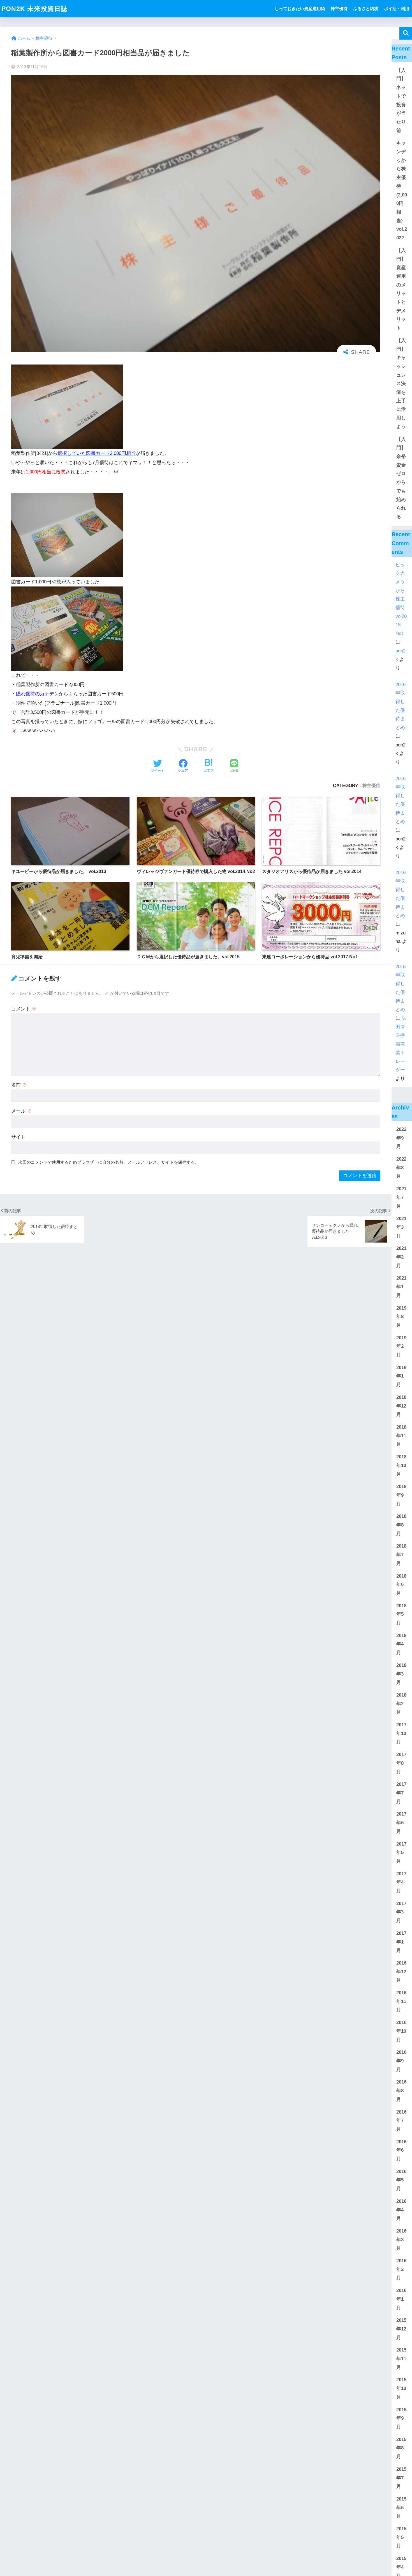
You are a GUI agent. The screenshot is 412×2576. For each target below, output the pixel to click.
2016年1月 (401, 2299)
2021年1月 (401, 1287)
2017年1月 (401, 1942)
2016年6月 (401, 2150)
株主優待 (339, 9)
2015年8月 (401, 2448)
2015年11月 (401, 2359)
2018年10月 (401, 1465)
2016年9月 (401, 2061)
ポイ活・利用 (397, 9)
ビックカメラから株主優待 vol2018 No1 (401, 599)
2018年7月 (401, 1555)
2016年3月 (401, 2240)
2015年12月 (401, 2329)
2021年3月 (401, 1227)
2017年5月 (401, 1853)
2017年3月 (401, 1912)
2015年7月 (401, 2478)
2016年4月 (401, 2210)
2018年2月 (401, 1704)
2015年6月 (401, 2508)
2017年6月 (401, 1823)
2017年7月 (401, 1793)
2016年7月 (401, 2121)
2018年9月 (401, 1495)
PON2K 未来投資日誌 (34, 9)
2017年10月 (401, 1733)
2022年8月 (401, 1168)
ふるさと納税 (366, 9)
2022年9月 (401, 1138)
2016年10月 (401, 2031)
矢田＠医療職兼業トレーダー (401, 1044)
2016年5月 (401, 2180)
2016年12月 (401, 1972)
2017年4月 (401, 1882)
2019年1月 (401, 1376)
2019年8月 (401, 1317)
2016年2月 (401, 2269)
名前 (19, 1085)
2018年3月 (401, 1674)
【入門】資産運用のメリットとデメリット (401, 289)
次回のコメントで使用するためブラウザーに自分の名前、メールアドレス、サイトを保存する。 (109, 1162)
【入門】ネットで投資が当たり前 (401, 100)
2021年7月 (401, 1197)
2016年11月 (401, 2001)
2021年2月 (401, 1257)
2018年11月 (401, 1436)
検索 (406, 33)
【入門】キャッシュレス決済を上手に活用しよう (401, 384)
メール (21, 1111)
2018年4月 (401, 1644)
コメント (24, 1009)
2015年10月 (401, 2388)
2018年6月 (401, 1585)
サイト (18, 1137)
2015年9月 (401, 2418)
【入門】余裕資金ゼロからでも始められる (401, 478)
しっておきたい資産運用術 (300, 9)
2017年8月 (401, 1763)
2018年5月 (401, 1614)
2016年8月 (401, 2091)
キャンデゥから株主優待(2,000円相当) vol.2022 (402, 190)
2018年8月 (401, 1525)
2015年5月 (401, 2537)
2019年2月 (401, 1346)
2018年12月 (401, 1406)
